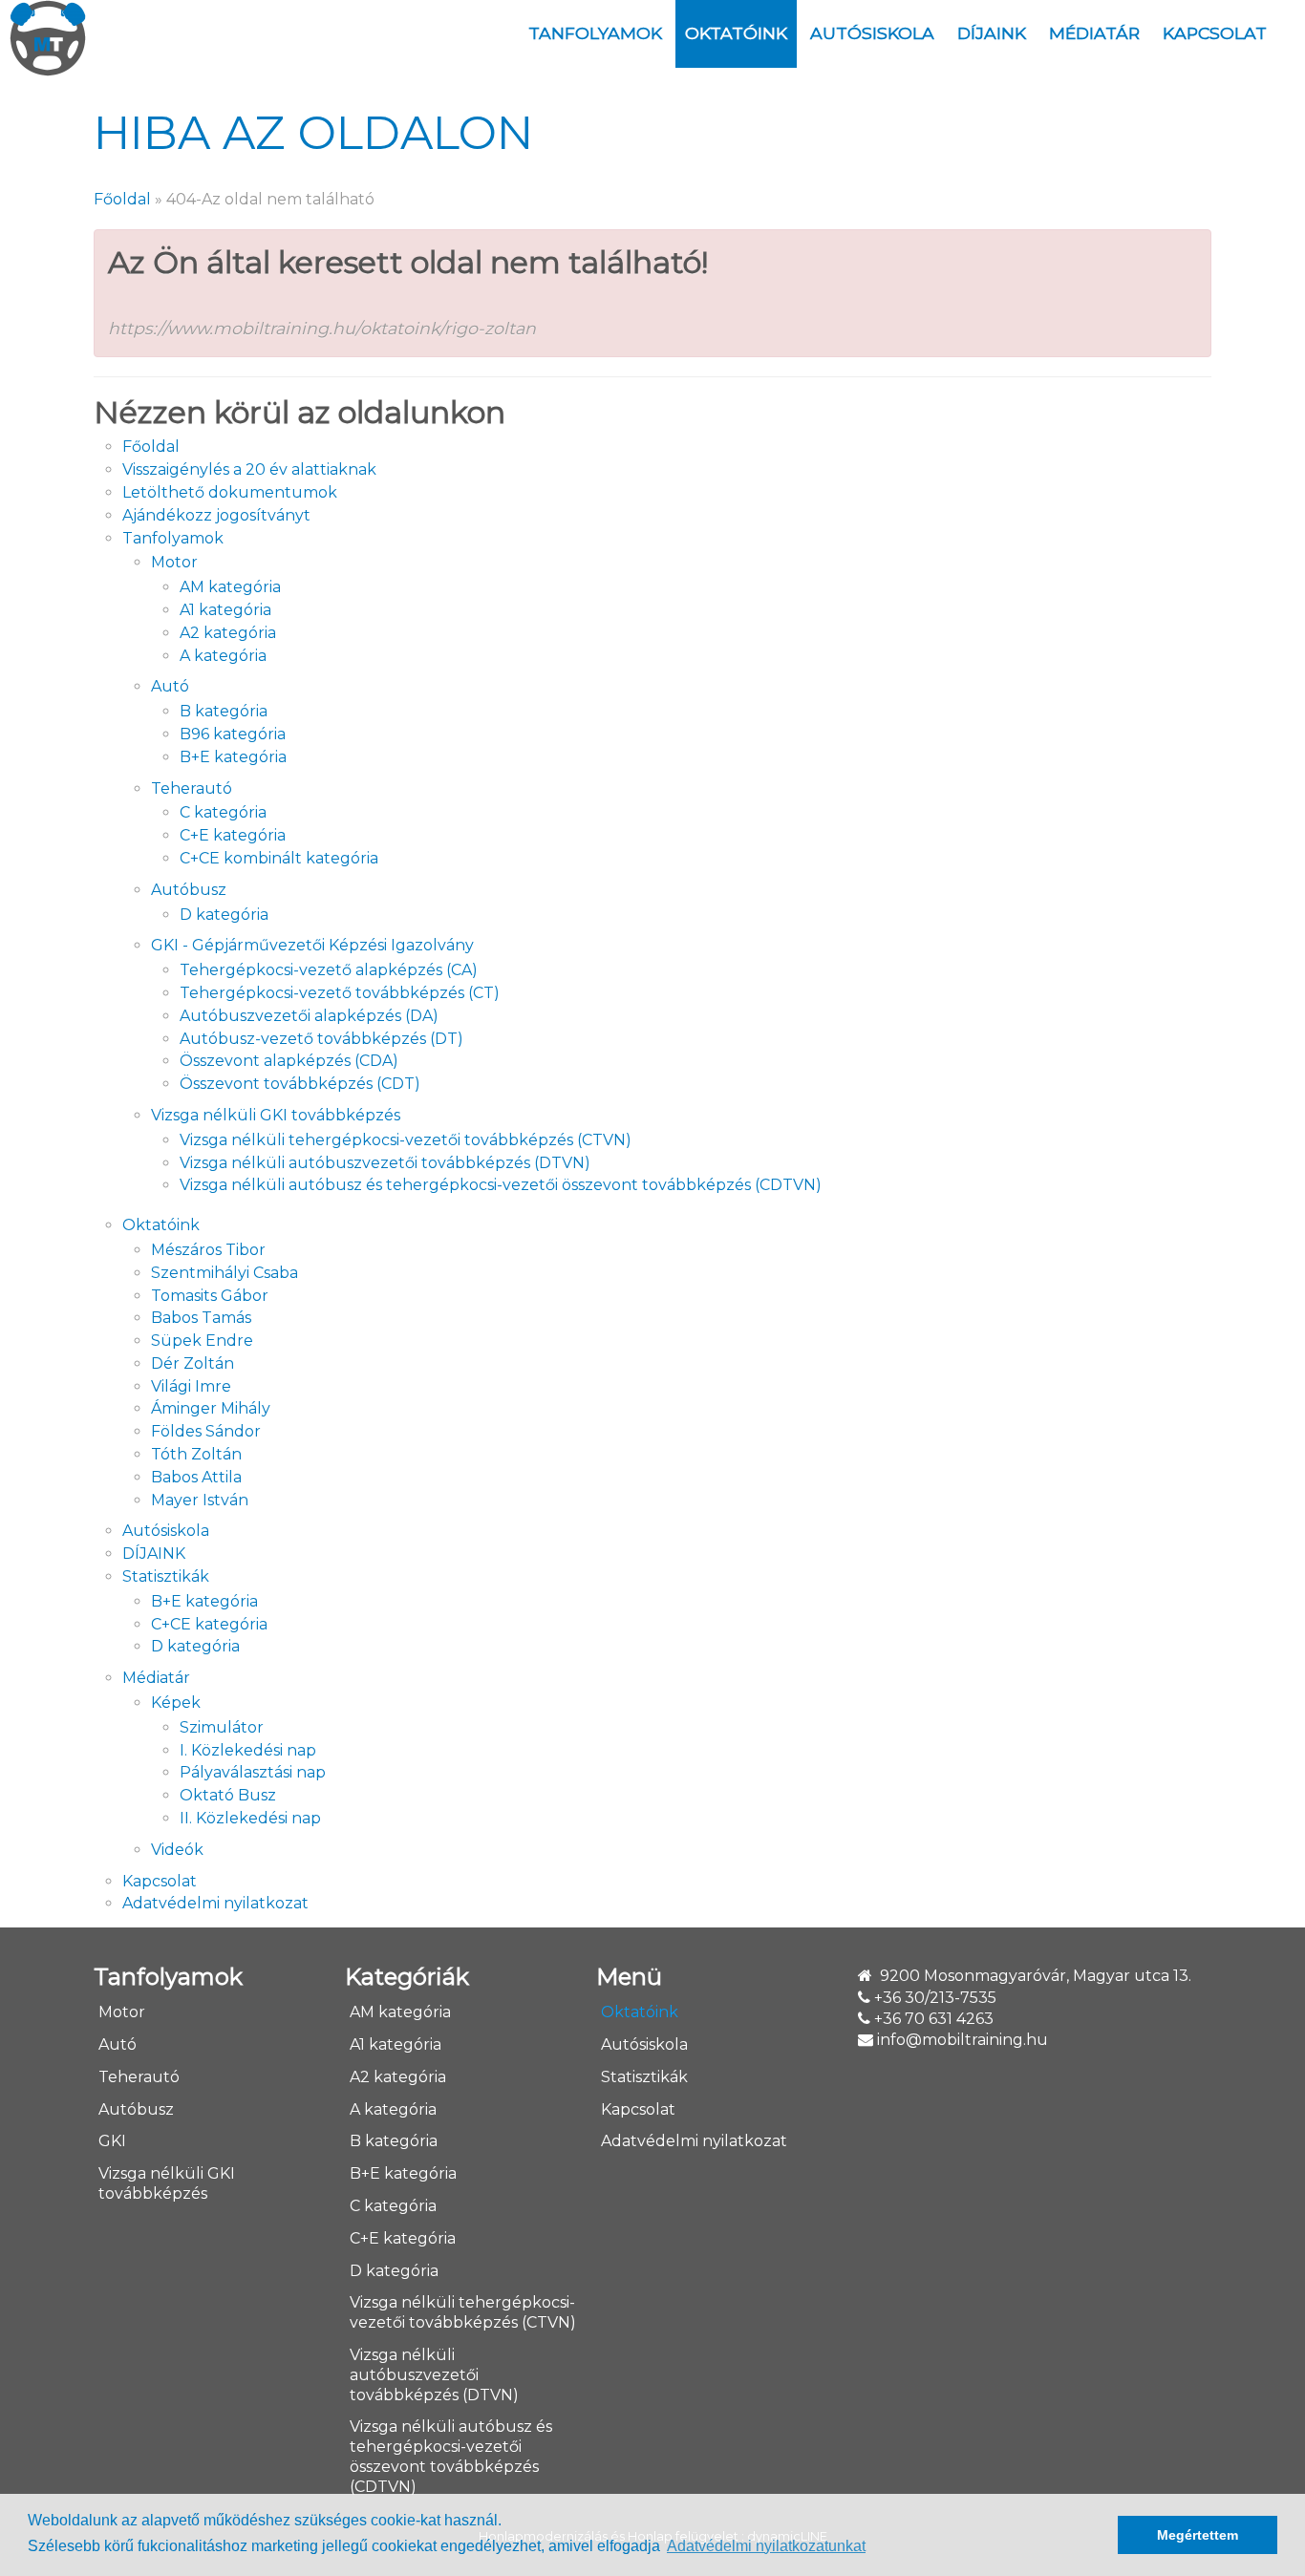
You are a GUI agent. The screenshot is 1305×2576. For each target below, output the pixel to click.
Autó (170, 686)
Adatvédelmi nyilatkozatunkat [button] (766, 2546)
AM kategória (230, 587)
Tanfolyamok (595, 33)
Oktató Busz (228, 1795)
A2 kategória (228, 633)
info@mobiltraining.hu (963, 2040)
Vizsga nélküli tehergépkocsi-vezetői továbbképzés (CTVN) (406, 1140)
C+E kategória (233, 835)
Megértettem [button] (1198, 2535)
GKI (112, 2141)
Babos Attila (196, 1477)
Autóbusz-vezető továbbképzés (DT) (321, 1039)
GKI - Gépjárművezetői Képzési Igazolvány (312, 945)
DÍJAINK (992, 33)
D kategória (224, 915)
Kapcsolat (1215, 33)
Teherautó (192, 788)
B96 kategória (233, 734)
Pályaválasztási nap (253, 1772)
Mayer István (200, 1500)
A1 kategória (225, 610)
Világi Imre (191, 1386)
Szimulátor (222, 1727)
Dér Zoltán (193, 1363)
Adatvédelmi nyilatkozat (215, 1903)
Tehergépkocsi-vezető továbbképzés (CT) (340, 993)
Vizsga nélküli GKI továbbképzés (276, 1115)
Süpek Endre (202, 1341)
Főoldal (122, 199)
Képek (176, 1703)
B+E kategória (233, 757)
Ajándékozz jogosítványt (216, 515)
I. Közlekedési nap (248, 1750)
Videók (177, 1850)
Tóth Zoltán (196, 1454)
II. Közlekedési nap (250, 1818)
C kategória (223, 812)
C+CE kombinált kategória (279, 858)
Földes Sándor (206, 1431)
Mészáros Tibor (208, 1250)
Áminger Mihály (211, 1408)
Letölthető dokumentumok (230, 492)
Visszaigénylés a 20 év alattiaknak (249, 469)
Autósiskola (872, 33)
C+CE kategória (209, 1624)
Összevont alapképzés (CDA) (289, 1061)
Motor (174, 562)
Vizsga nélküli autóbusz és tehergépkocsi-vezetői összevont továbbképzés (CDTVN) (501, 1185)
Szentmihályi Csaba (225, 1273)
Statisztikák (166, 1576)
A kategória (223, 656)
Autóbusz (189, 890)
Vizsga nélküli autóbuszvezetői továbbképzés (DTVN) (385, 1163)
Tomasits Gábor (210, 1296)
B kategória (224, 711)
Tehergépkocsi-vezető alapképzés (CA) (329, 970)
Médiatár (1094, 33)
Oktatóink (736, 33)
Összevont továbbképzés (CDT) (300, 1084)
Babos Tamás (201, 1318)
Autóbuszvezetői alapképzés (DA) (309, 1016)
